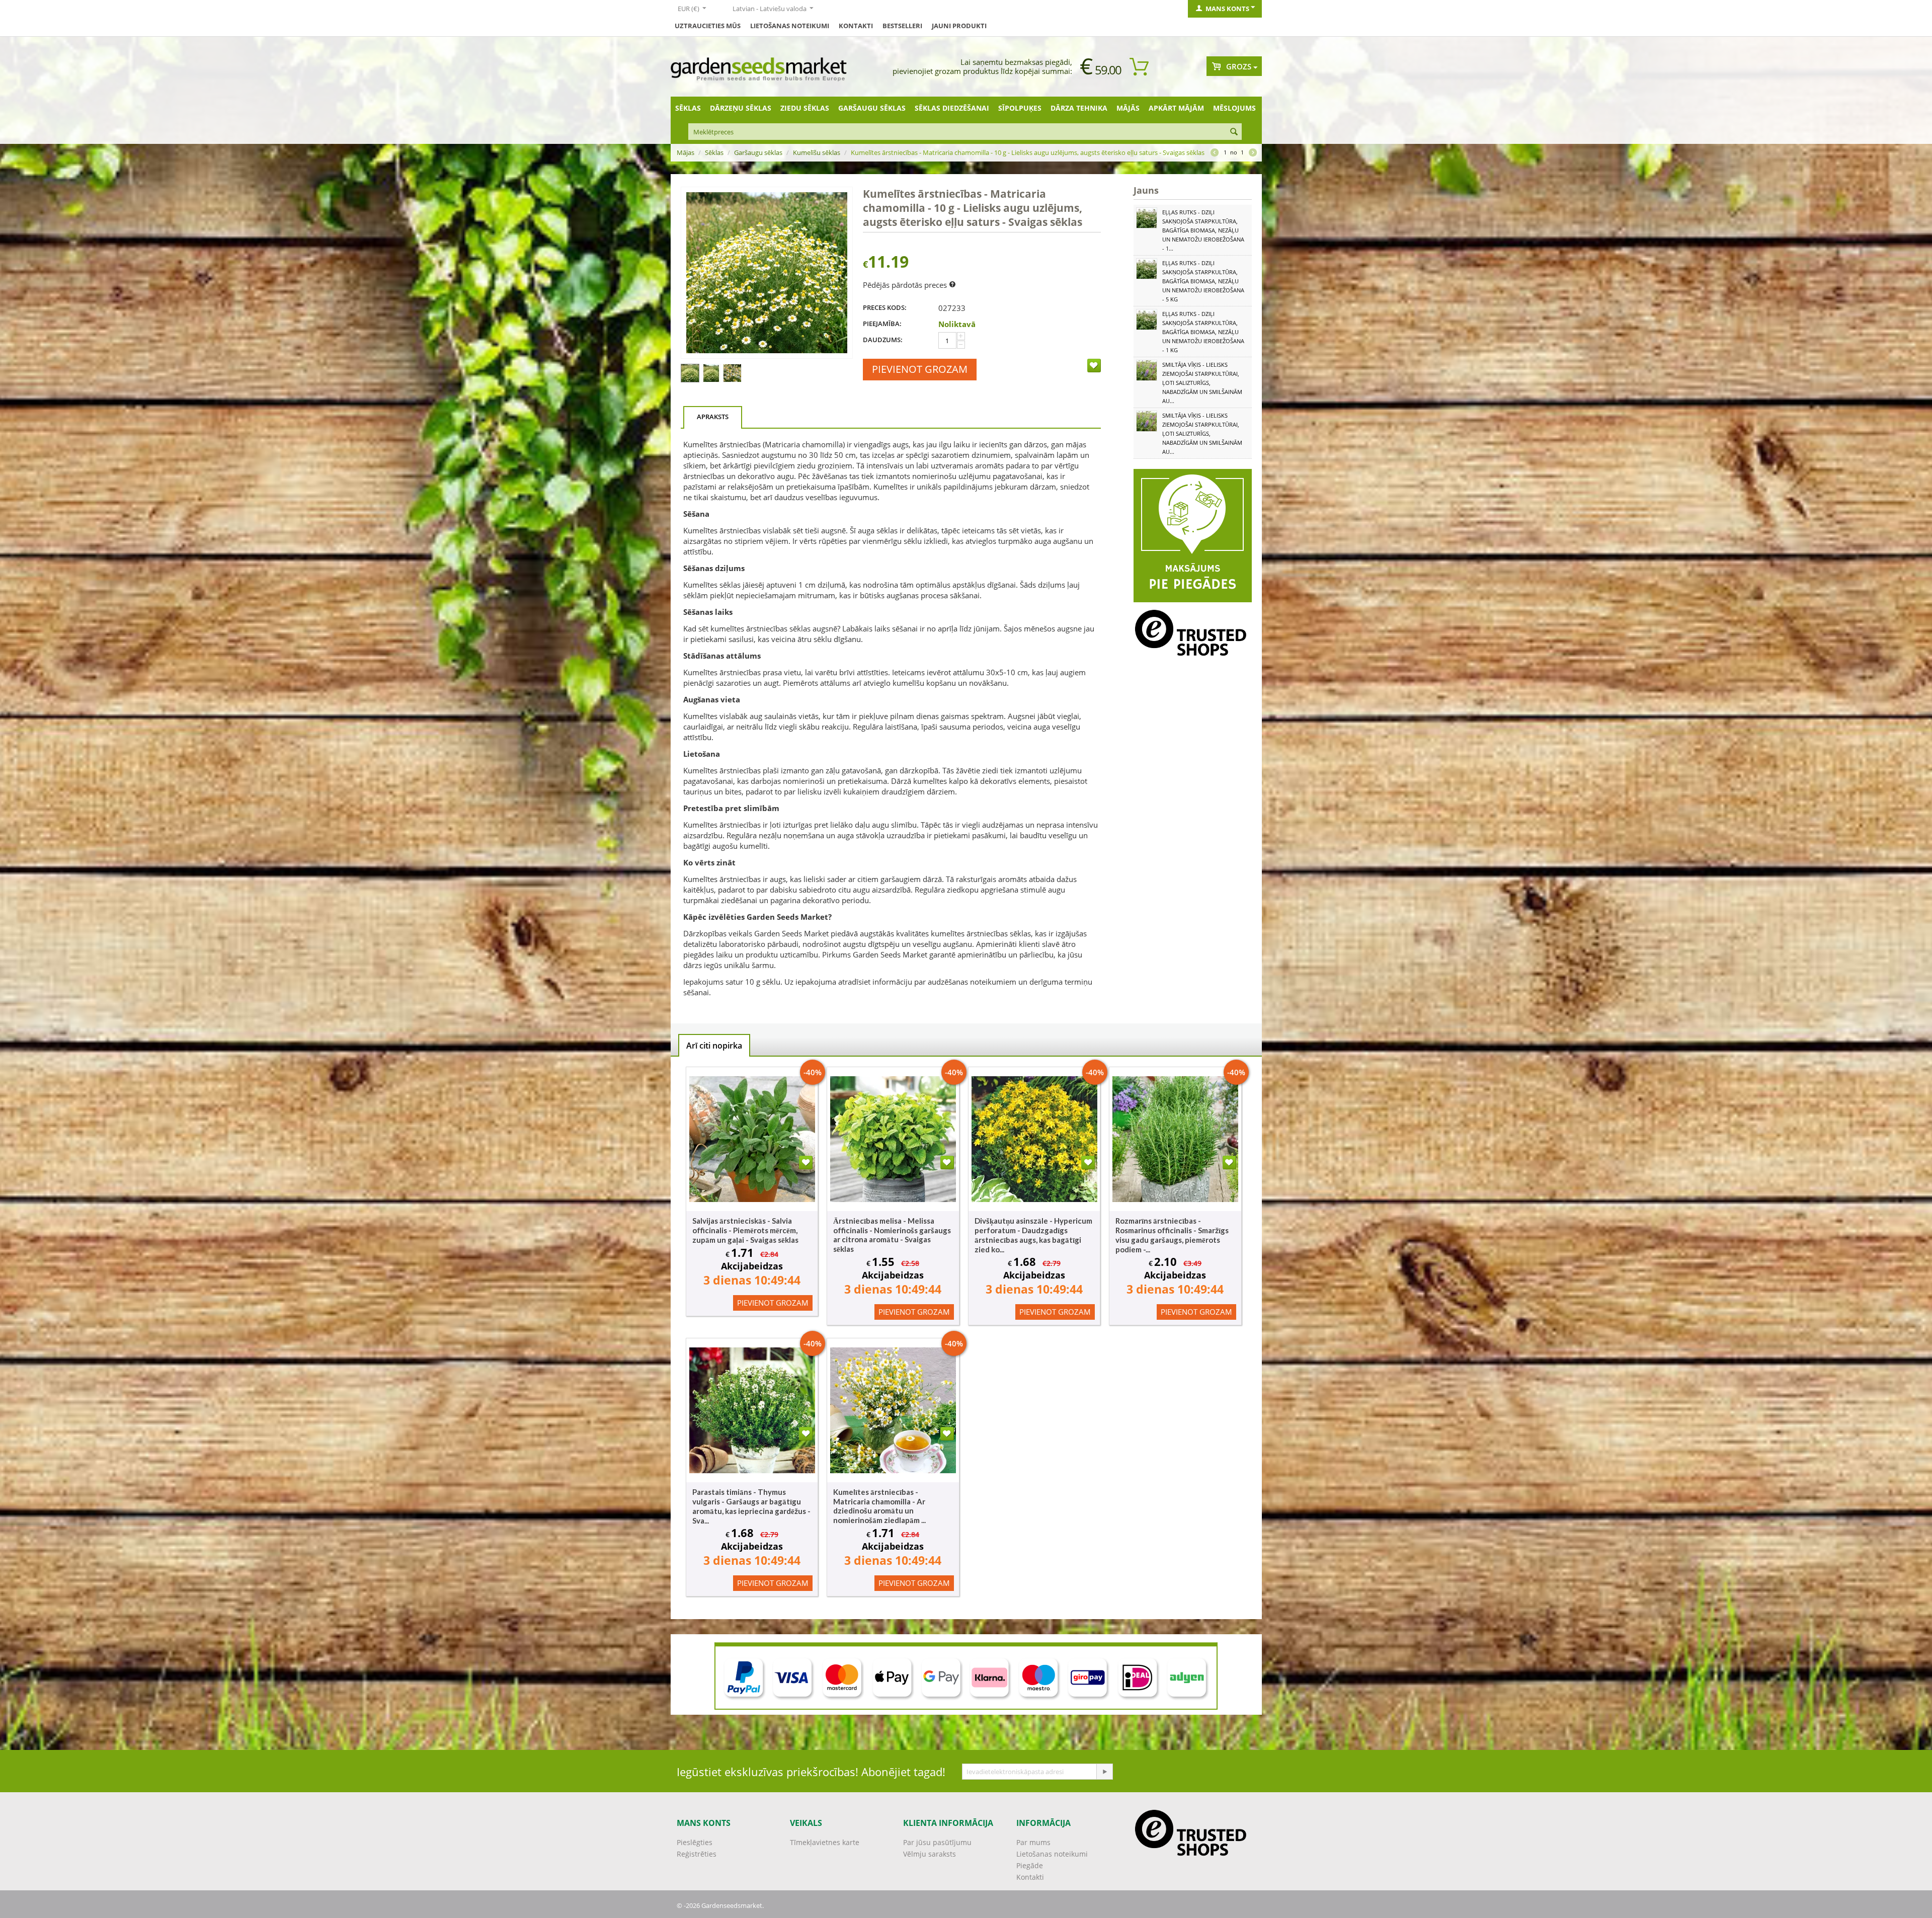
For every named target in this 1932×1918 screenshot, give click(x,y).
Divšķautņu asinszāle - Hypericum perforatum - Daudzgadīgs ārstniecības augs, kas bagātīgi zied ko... (1033, 1235)
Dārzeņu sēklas (741, 108)
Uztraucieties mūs (708, 26)
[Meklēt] (1234, 132)
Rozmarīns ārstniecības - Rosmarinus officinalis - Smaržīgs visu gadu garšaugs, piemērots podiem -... (1172, 1235)
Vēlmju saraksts (930, 1854)
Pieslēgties (695, 1842)
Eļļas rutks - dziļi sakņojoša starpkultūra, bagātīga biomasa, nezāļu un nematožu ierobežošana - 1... (1203, 230)
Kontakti (856, 26)
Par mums (1033, 1842)
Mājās (1128, 108)
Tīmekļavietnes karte (825, 1842)
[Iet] (1104, 1772)
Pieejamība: (882, 324)
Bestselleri (902, 26)
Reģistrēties (697, 1854)
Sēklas (688, 108)
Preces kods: (885, 307)
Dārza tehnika (1079, 108)
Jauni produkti (959, 26)
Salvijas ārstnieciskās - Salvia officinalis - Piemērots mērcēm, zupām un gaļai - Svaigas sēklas (745, 1230)
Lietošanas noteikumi (790, 26)
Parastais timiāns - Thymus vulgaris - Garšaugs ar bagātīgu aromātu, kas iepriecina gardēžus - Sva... (751, 1506)
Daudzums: (883, 340)
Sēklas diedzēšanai (952, 108)
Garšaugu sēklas (872, 108)
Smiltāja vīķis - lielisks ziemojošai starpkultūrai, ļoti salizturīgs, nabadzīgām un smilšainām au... (1202, 383)
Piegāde (1030, 1865)
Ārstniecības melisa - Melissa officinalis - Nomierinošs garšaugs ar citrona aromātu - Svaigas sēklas (892, 1235)
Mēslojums (1234, 108)
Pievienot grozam (920, 369)
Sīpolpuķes (1020, 108)
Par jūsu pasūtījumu (937, 1842)
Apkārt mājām (1176, 108)
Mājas (686, 152)
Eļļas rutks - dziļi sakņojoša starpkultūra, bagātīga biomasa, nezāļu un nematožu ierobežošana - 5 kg (1203, 281)
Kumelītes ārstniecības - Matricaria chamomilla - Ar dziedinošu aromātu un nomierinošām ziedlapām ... (879, 1506)
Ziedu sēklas (805, 108)
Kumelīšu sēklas (817, 152)
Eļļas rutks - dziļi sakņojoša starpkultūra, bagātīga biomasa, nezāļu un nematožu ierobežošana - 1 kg (1203, 332)
